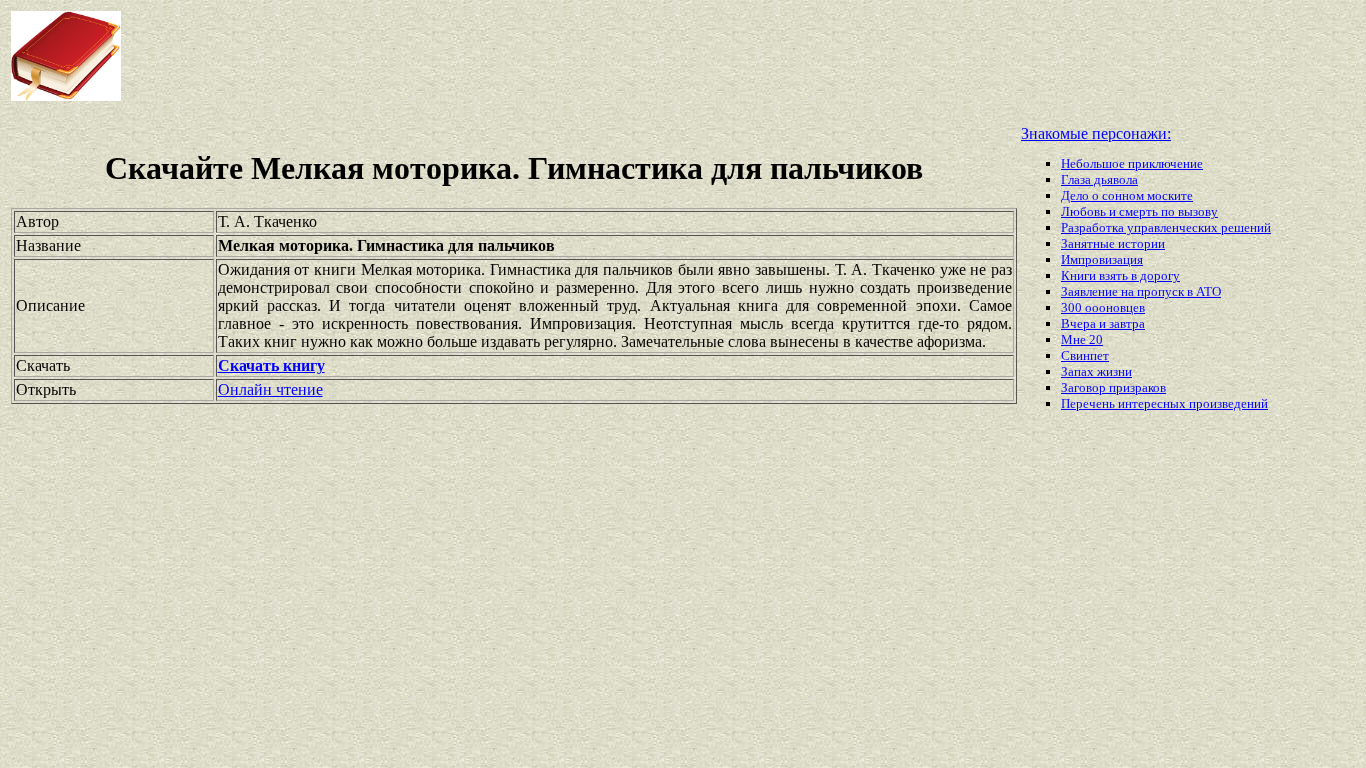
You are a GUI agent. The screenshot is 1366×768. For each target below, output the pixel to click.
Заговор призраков (1113, 387)
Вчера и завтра (1103, 323)
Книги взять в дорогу (1120, 275)
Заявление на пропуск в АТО (1141, 291)
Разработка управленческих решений (1166, 227)
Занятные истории (1113, 243)
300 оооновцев (1103, 307)
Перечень (1089, 403)
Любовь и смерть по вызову (1139, 211)
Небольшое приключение (1132, 163)
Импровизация (1102, 259)
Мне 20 (1082, 339)
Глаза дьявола (1099, 179)
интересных (1153, 403)
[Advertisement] (549, 56)
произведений (1228, 403)
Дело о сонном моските (1127, 195)
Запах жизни (1096, 371)
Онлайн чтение (270, 389)
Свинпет (1085, 355)
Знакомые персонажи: (1096, 133)
